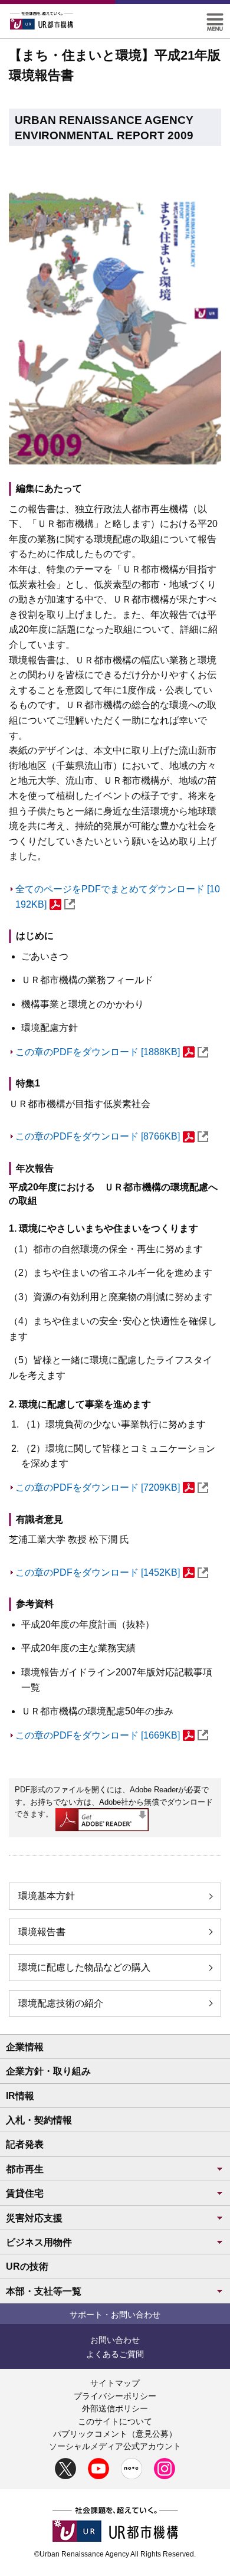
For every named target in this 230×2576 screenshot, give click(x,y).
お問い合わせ (115, 2340)
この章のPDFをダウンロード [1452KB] (98, 1572)
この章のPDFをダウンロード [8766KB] (98, 1136)
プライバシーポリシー (115, 2396)
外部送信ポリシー (115, 2408)
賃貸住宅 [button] (25, 2193)
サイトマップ (115, 2383)
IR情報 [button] (20, 2096)
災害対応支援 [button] (34, 2218)
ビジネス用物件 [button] (39, 2242)
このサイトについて (115, 2421)
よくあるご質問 (115, 2354)
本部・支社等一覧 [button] (44, 2291)
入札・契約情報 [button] (39, 2120)
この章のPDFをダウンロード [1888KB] (98, 1052)
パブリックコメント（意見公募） (115, 2434)
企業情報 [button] (25, 2047)
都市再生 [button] (25, 2169)
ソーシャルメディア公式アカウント (115, 2446)
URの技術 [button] (27, 2266)
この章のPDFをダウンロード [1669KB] (98, 1735)
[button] (215, 18)
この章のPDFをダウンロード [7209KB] (98, 1487)
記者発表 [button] (25, 2144)
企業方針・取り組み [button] (48, 2071)
